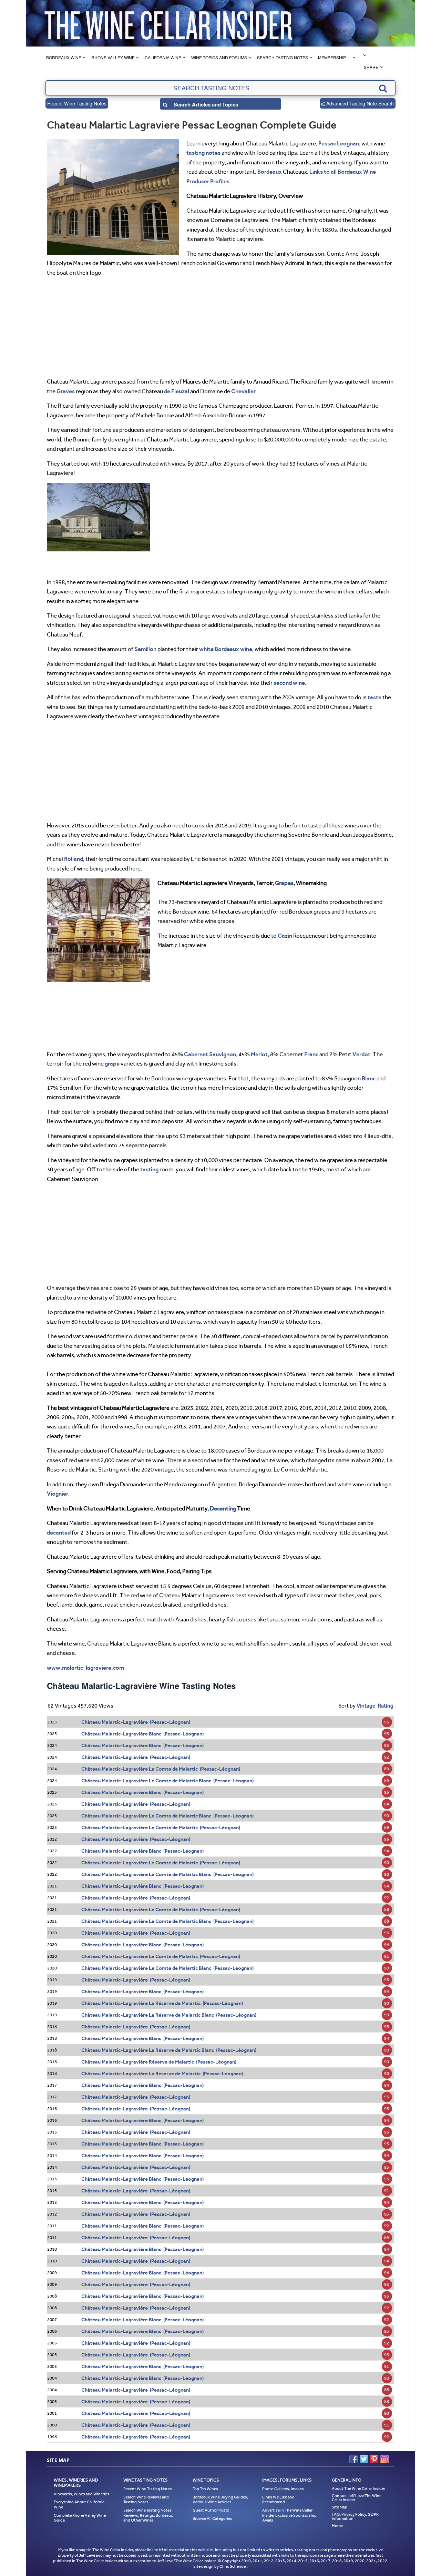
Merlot (259, 1054)
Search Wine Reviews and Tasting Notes (146, 2500)
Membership (332, 57)
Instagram (384, 2459)
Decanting (223, 1508)
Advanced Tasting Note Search (360, 103)
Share (371, 67)
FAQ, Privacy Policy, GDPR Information (355, 2516)
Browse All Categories (212, 2518)
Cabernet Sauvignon (210, 1054)
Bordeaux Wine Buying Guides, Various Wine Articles (220, 2500)
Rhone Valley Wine (113, 57)
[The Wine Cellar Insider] (168, 23)
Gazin (285, 936)
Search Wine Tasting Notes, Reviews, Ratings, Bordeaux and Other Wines (148, 2515)
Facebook (353, 2459)
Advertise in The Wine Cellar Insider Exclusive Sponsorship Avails (289, 2515)
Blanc (369, 1078)
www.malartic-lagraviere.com (85, 1668)
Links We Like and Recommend (278, 2500)
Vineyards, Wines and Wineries (81, 2494)
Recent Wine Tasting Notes (77, 103)
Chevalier (243, 391)
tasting (149, 1169)
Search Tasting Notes (283, 57)
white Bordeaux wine (226, 649)
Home (337, 2526)
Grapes (284, 883)
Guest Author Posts (211, 2510)
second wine (289, 683)
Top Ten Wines (205, 2489)
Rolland (74, 859)
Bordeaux (270, 172)
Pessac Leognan (339, 143)
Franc (311, 1054)
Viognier (58, 1494)
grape (112, 1063)
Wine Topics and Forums (219, 57)
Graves (66, 391)
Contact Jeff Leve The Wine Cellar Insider (357, 2498)
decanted (59, 1533)
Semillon (145, 649)
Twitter (364, 2459)
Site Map (340, 2507)
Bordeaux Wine (64, 57)
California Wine (163, 57)
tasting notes (203, 153)
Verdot (361, 1054)
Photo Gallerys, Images (283, 2489)
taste (375, 697)
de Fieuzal (177, 391)
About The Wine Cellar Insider (358, 2488)
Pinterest (374, 2459)
